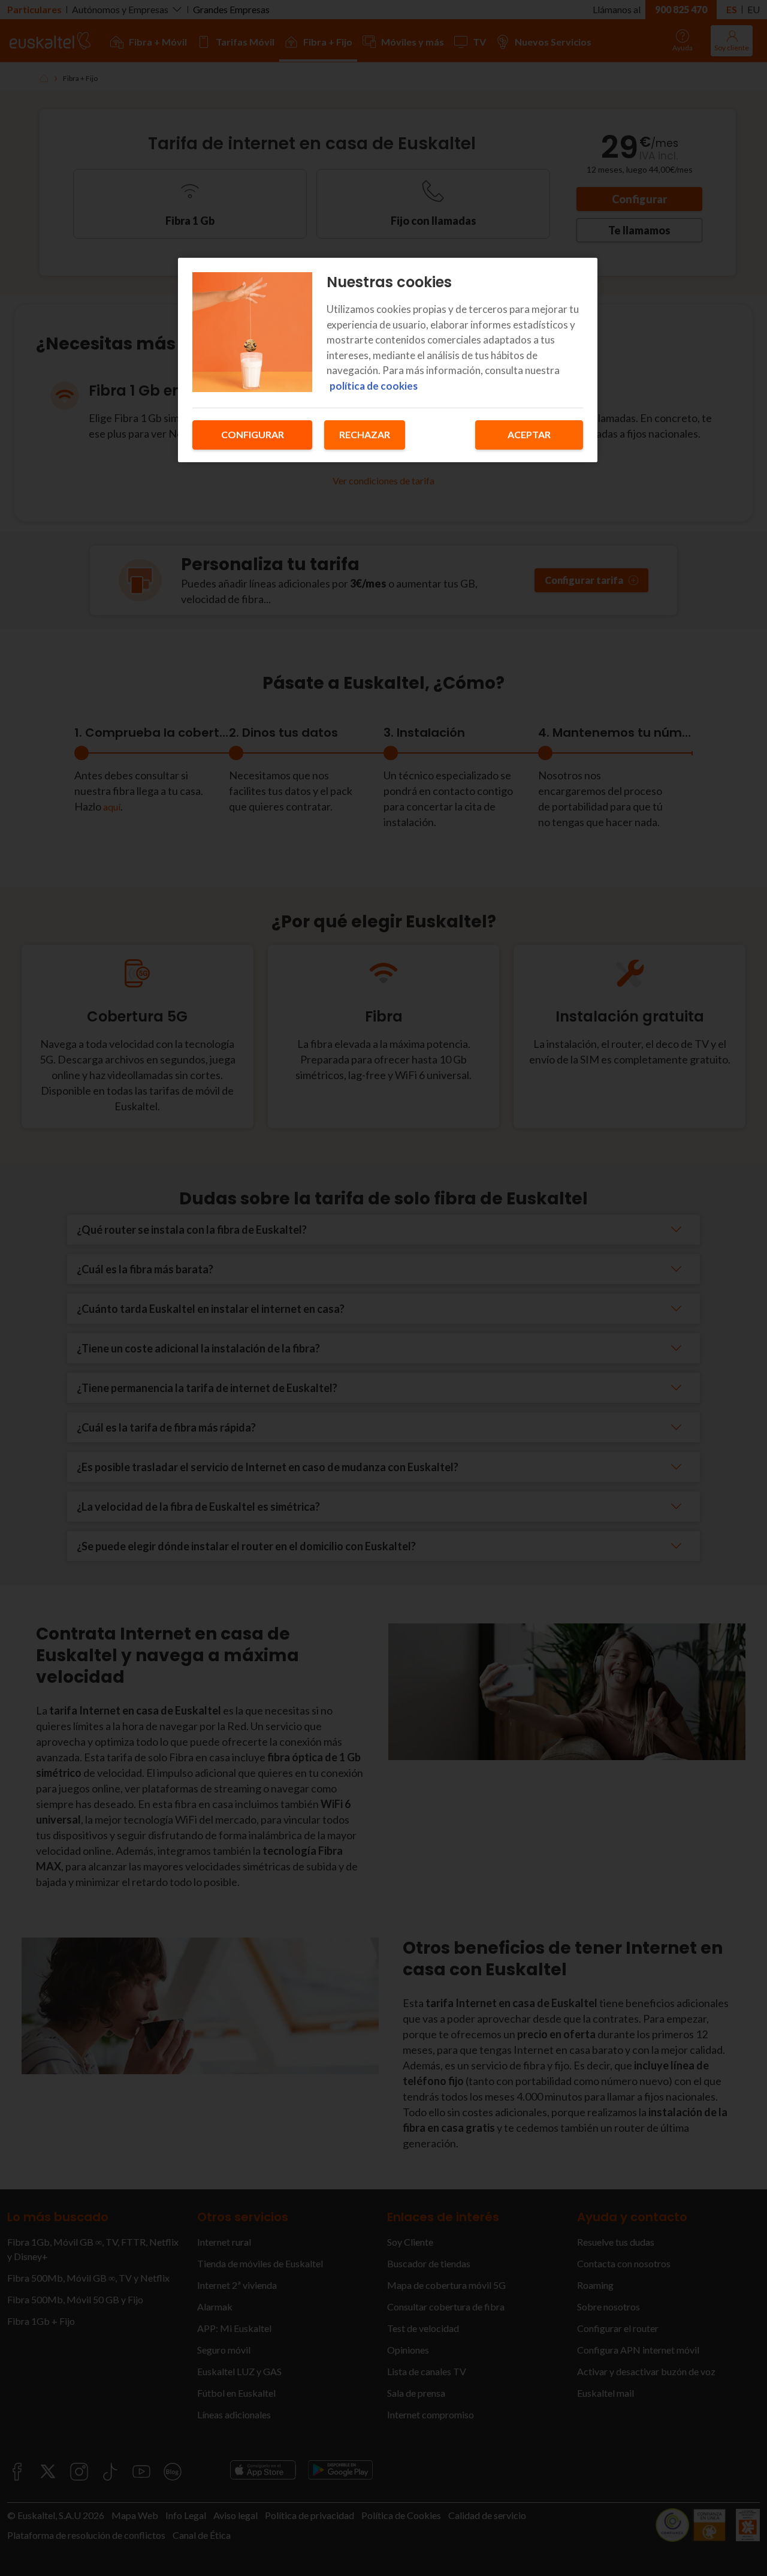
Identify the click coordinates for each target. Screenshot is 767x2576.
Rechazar (365, 434)
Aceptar (529, 434)
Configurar (253, 434)
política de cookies (374, 386)
